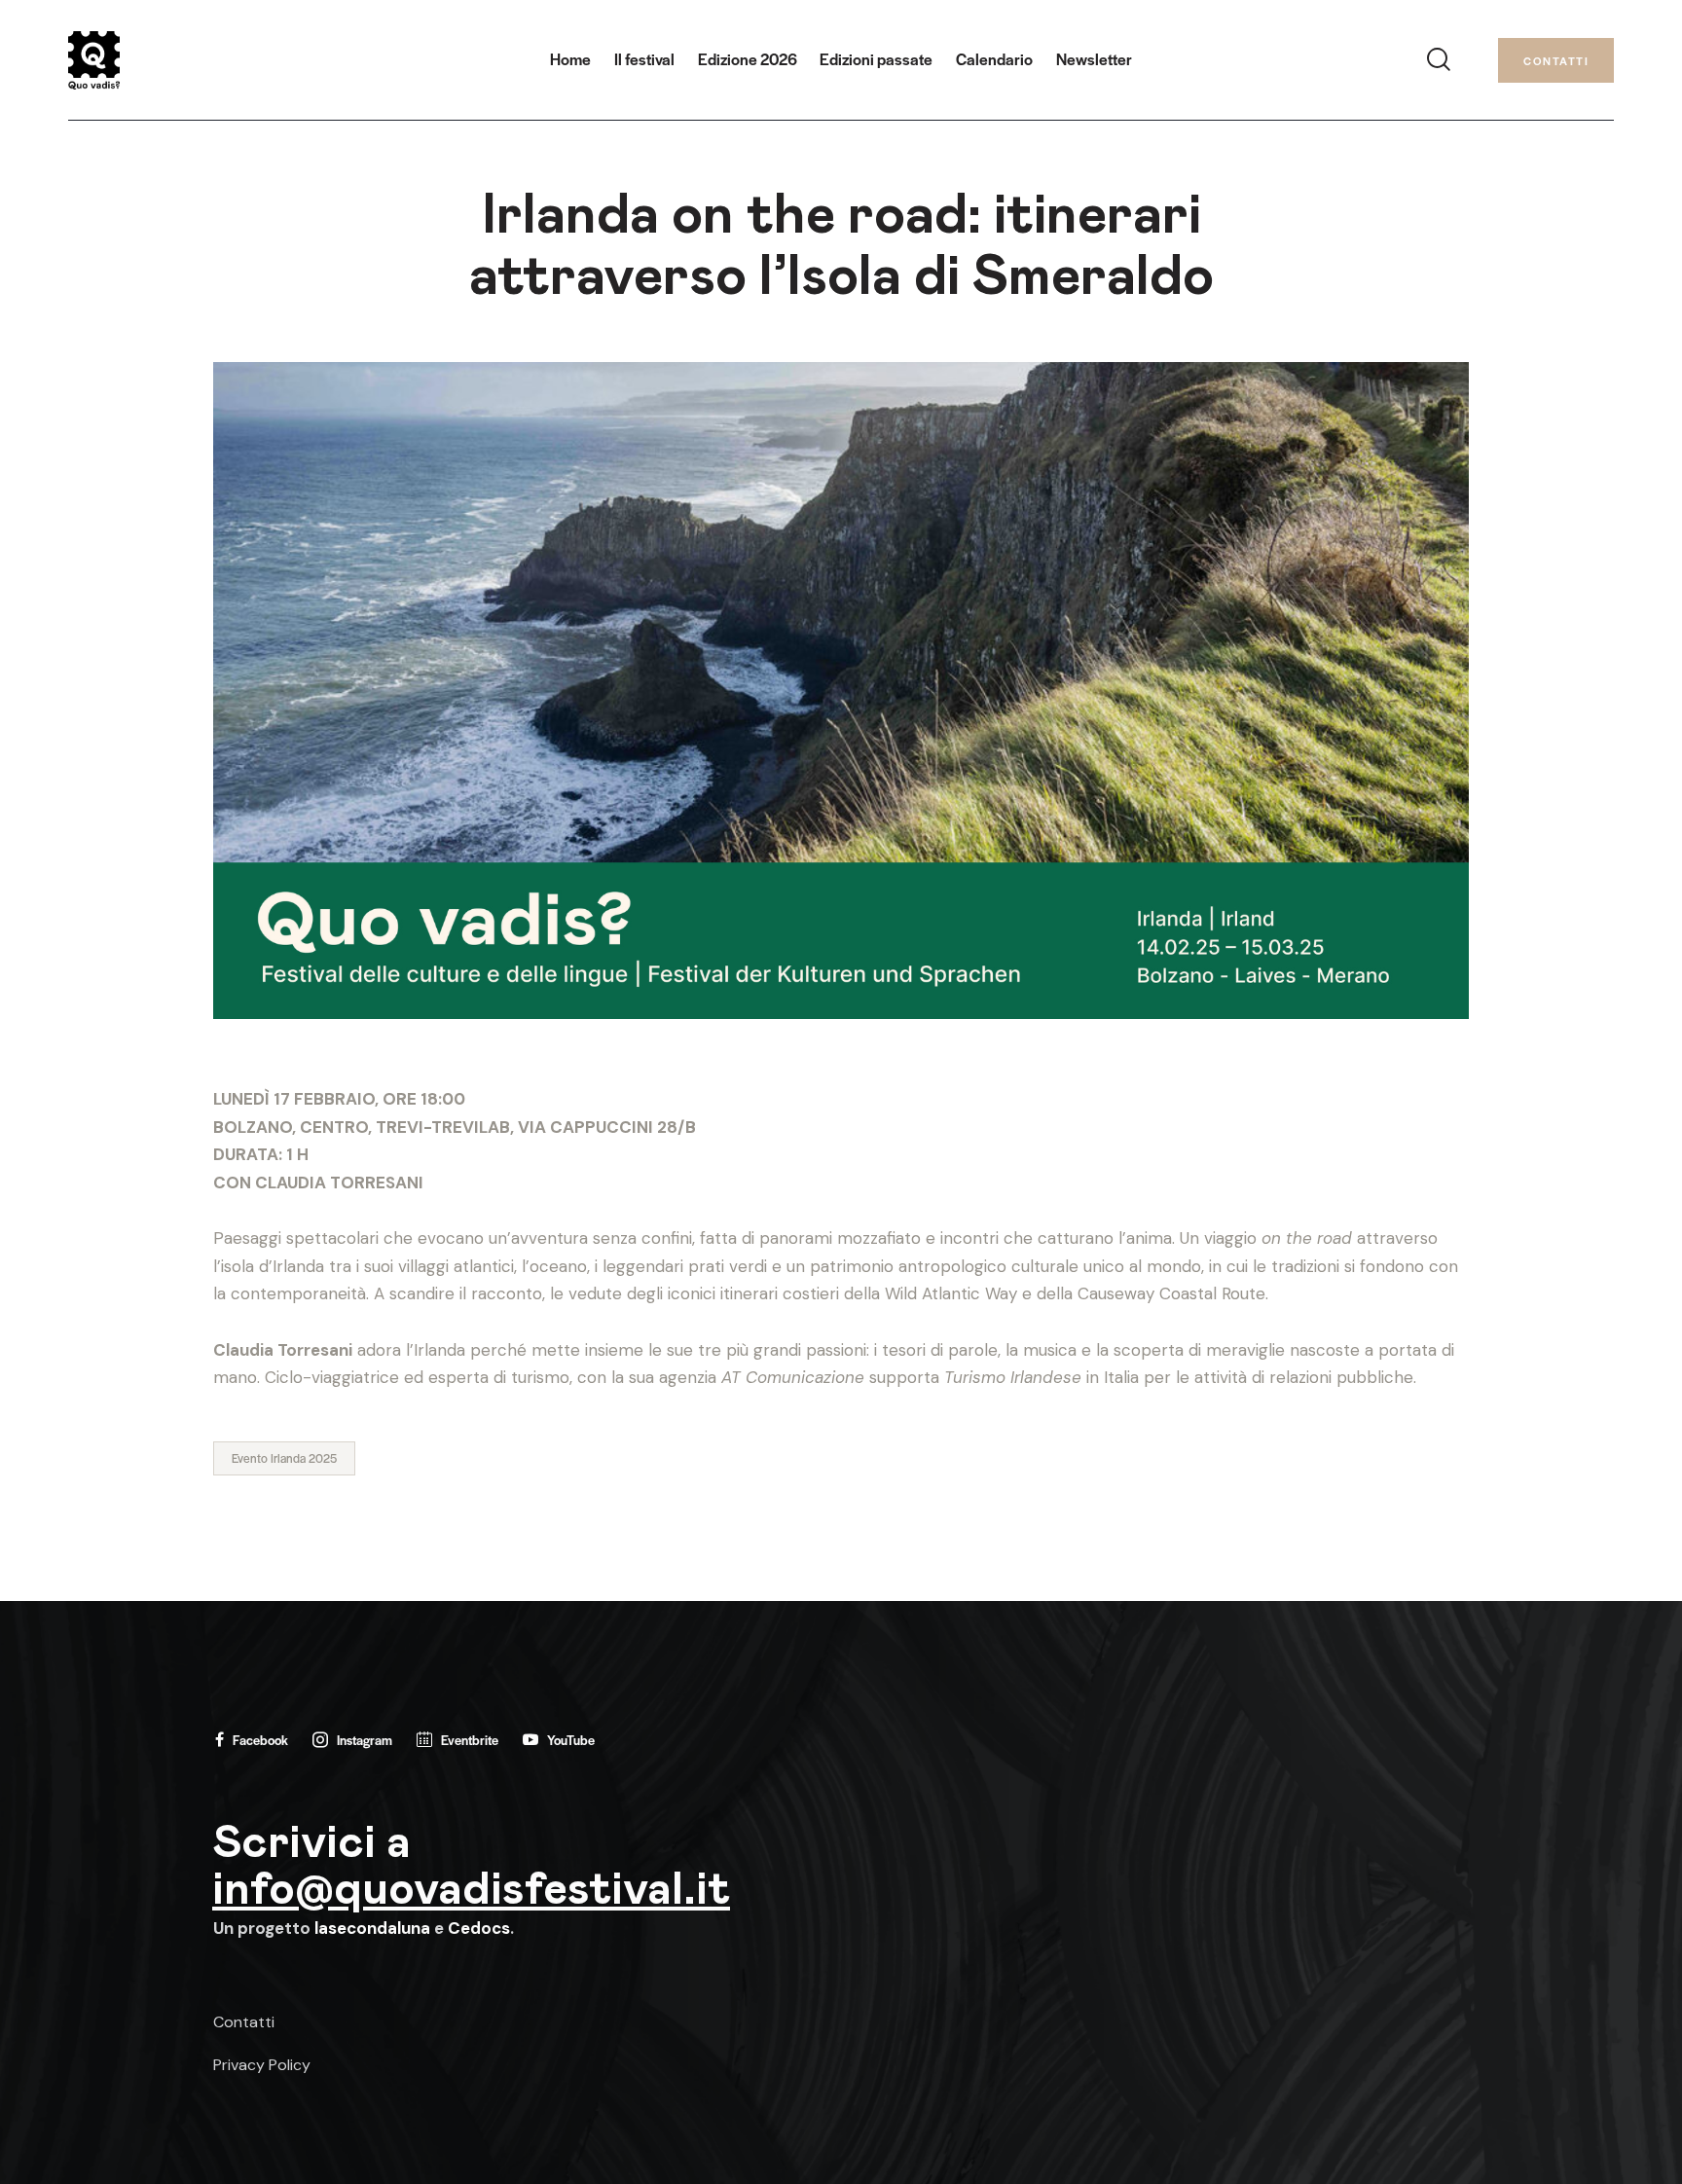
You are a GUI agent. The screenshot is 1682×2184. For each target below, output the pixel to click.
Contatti (244, 2022)
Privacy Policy (262, 2065)
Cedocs (479, 1928)
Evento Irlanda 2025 (284, 1458)
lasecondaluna (372, 1928)
